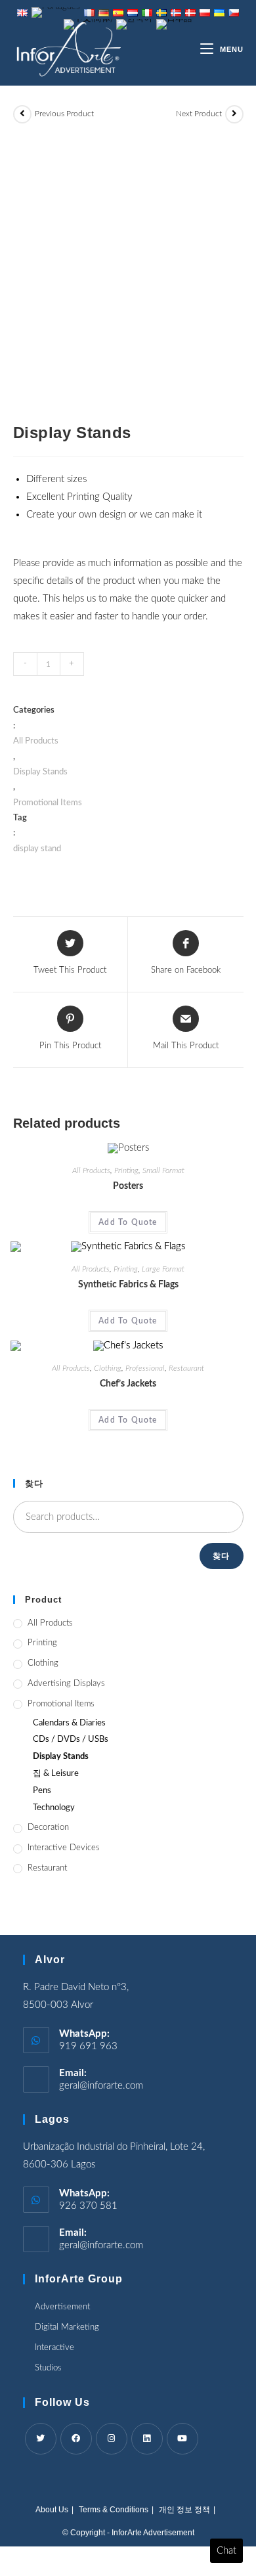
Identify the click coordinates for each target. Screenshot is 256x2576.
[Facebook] (76, 2439)
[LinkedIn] (147, 2439)
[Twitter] (41, 2439)
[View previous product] (22, 114)
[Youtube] (182, 2439)
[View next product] (234, 114)
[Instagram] (112, 2439)
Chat (226, 2551)
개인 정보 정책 (184, 2510)
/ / (71, 1740)
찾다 (221, 1556)
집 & (56, 1774)
